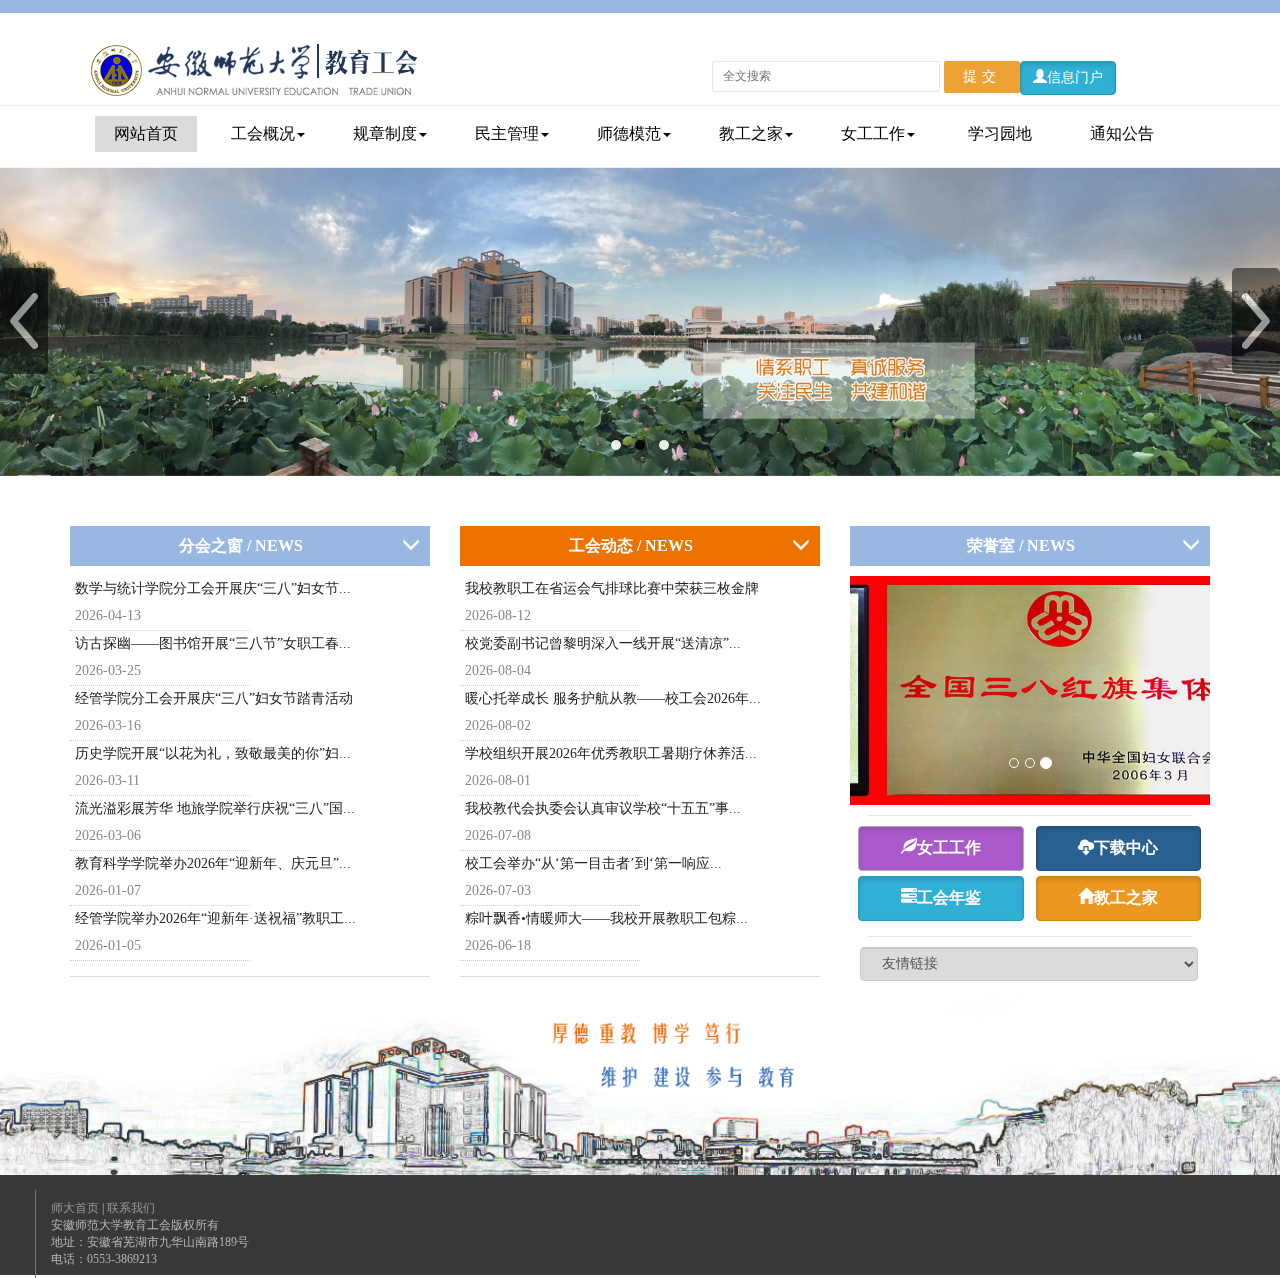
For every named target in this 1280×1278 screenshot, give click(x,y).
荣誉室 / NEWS (1021, 545)
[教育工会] (253, 69)
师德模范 (629, 133)
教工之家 (751, 133)
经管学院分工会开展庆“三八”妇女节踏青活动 (214, 698)
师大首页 (75, 1208)
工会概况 (263, 133)
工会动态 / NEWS (631, 545)
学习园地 (1000, 133)
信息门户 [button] (1075, 77)
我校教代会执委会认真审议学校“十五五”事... (603, 808)
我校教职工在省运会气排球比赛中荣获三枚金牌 (612, 588)
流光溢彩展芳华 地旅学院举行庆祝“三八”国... (215, 808)
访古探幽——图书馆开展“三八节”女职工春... (213, 643)
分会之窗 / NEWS (241, 545)
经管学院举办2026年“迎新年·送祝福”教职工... (215, 918)
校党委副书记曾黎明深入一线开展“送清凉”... (603, 643)
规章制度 (385, 133)
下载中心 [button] (1126, 847)
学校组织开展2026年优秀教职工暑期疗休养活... (611, 753)
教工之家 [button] (1126, 897)
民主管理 (507, 133)
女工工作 (873, 133)
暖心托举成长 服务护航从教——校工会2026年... (613, 698)
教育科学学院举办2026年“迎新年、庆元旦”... (213, 863)
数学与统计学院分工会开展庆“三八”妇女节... (213, 588)
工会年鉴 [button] (949, 897)
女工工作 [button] (949, 847)
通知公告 (1122, 133)
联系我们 (131, 1208)
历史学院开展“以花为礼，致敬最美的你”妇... (213, 753)
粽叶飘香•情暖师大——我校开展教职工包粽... (606, 918)
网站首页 (146, 133)
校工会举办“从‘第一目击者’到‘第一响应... (593, 863)
